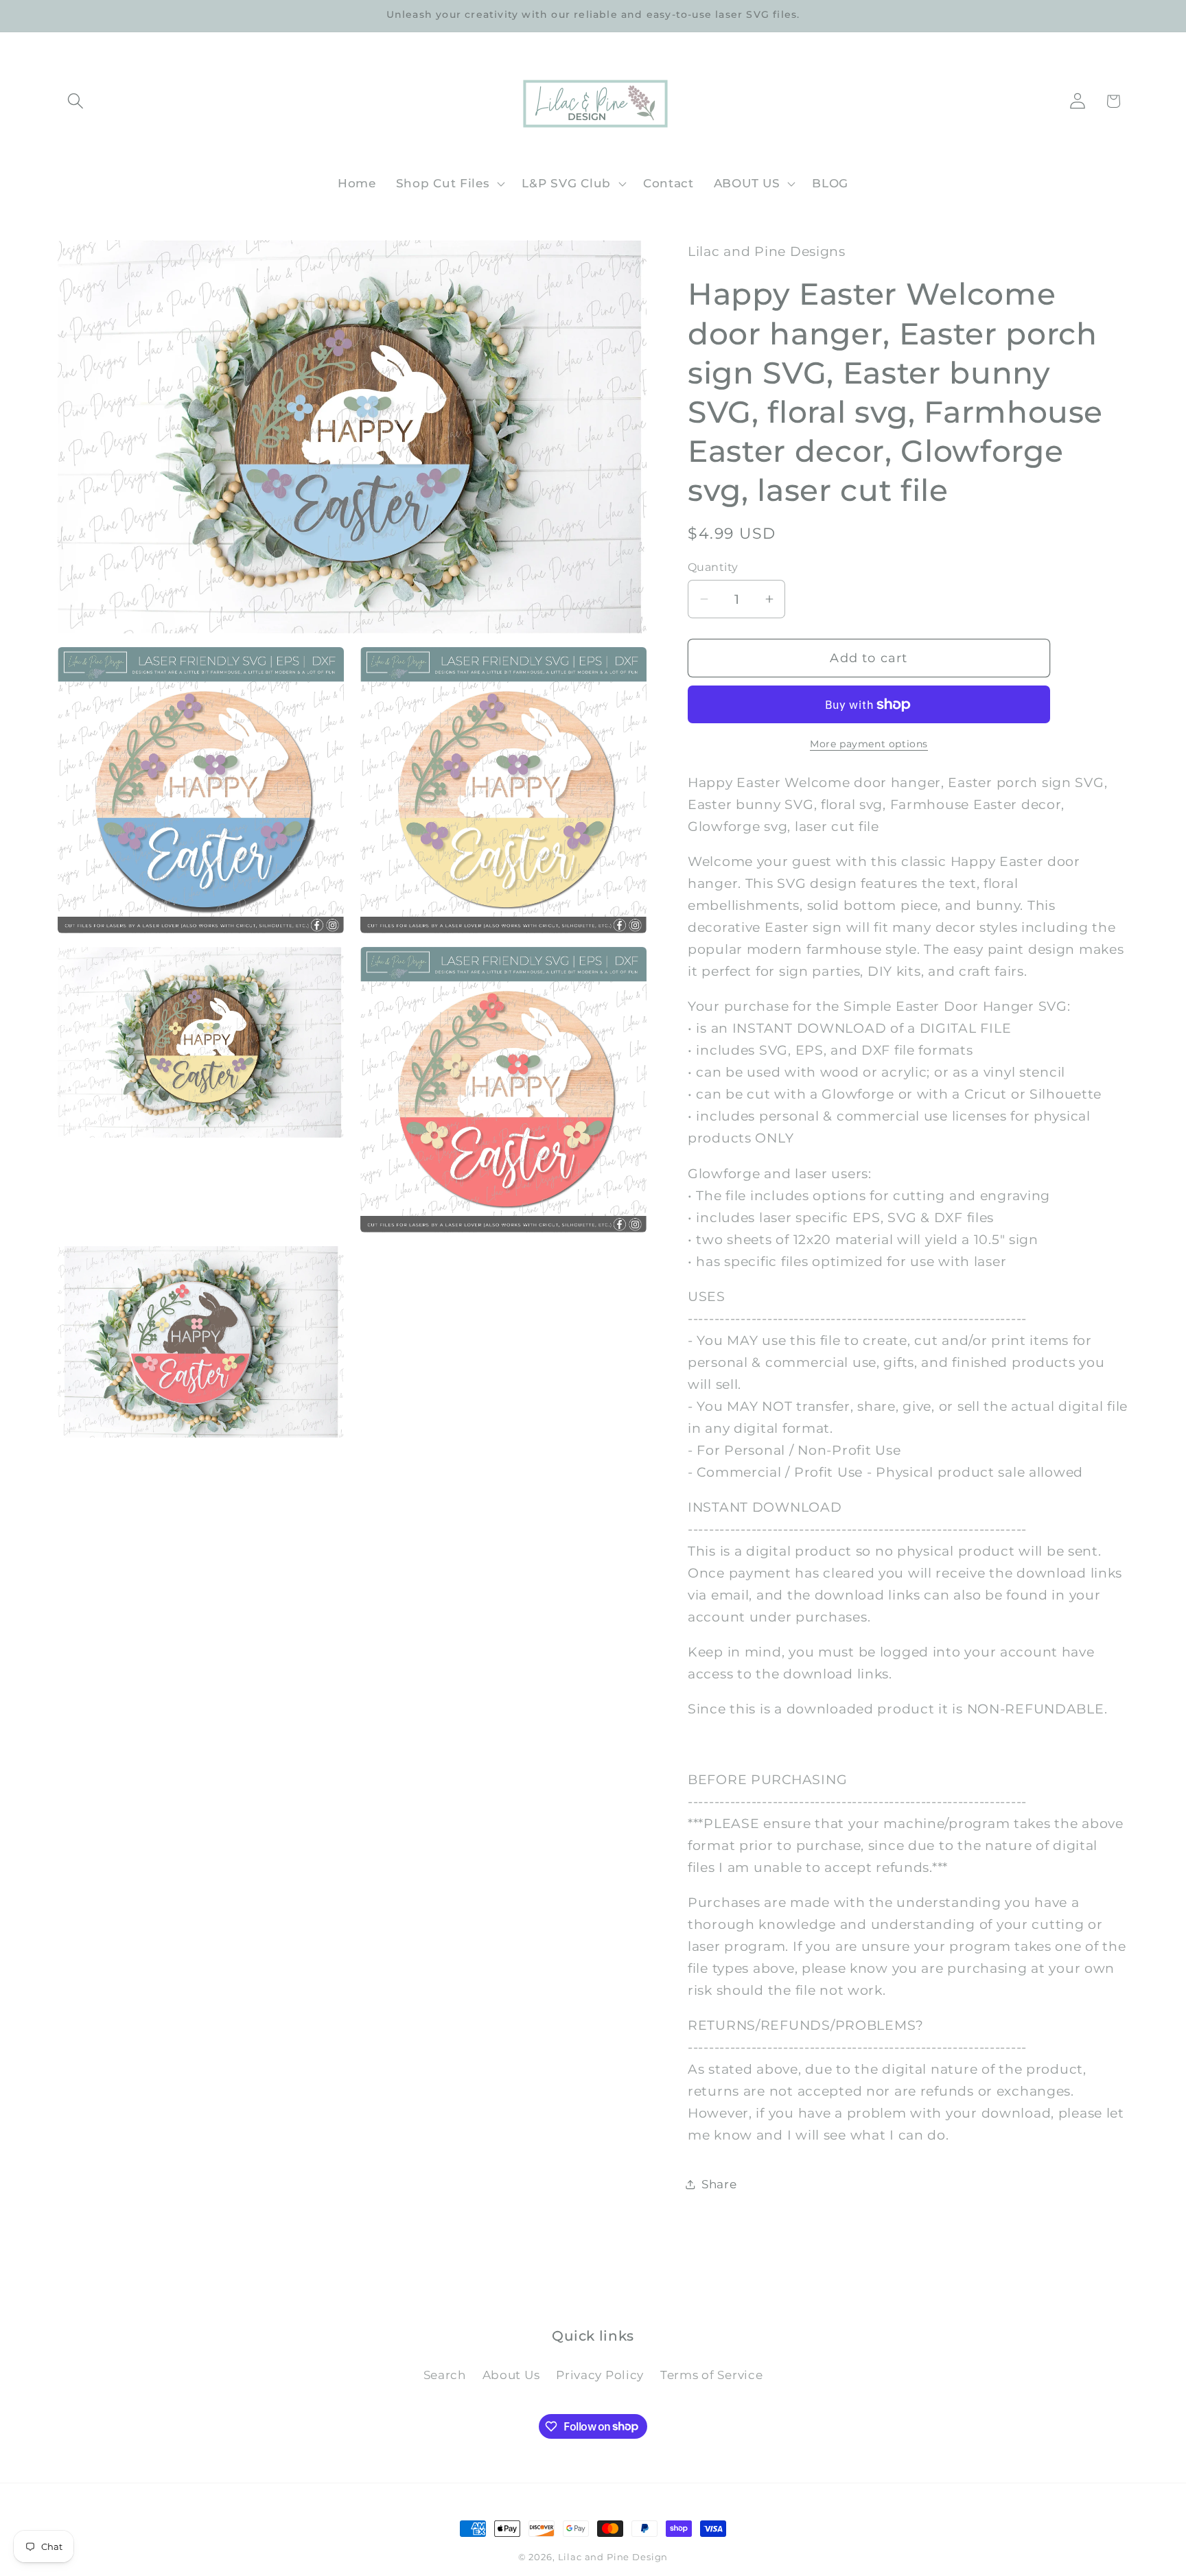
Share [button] (719, 2184)
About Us (511, 2375)
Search (445, 2375)
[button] (76, 101)
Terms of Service (712, 2375)
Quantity (713, 567)
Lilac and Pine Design (613, 2557)
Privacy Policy (600, 2375)
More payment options (869, 744)
